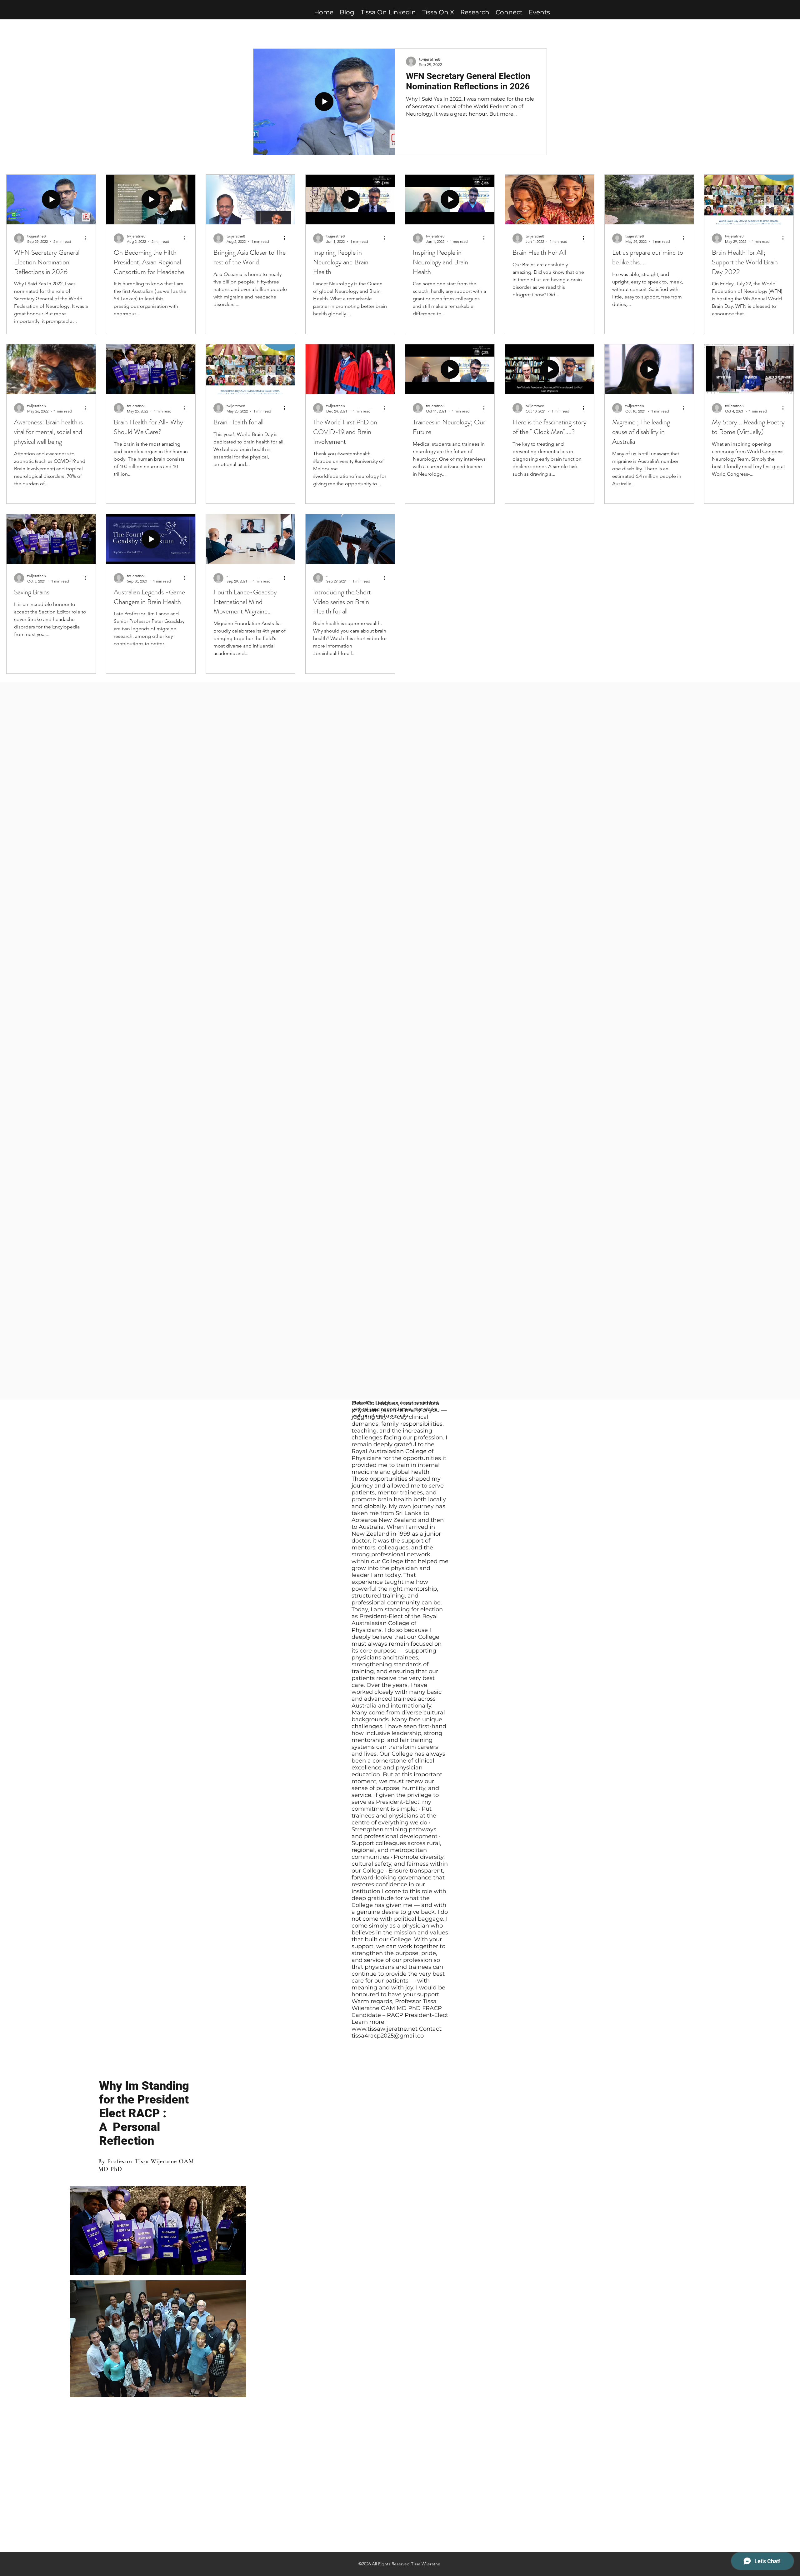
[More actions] (87, 238)
